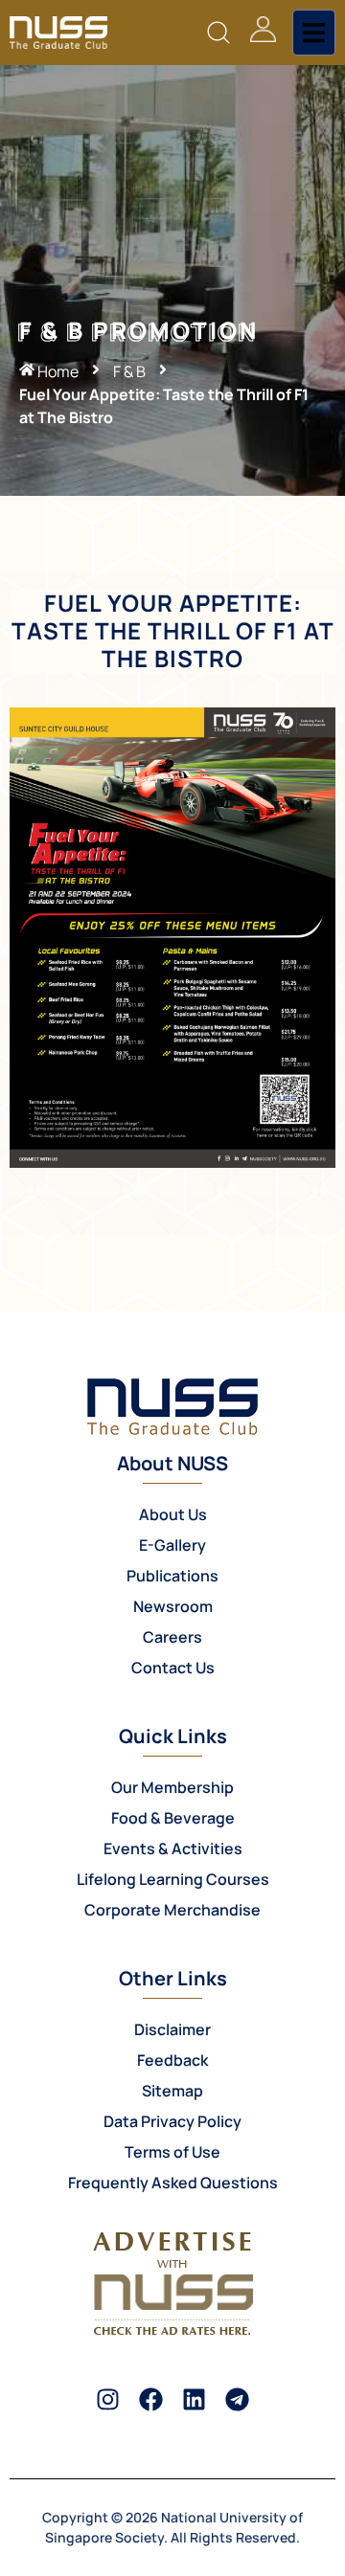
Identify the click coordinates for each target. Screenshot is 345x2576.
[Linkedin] (194, 2399)
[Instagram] (108, 2399)
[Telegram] (237, 2399)
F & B (129, 371)
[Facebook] (151, 2399)
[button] (218, 33)
